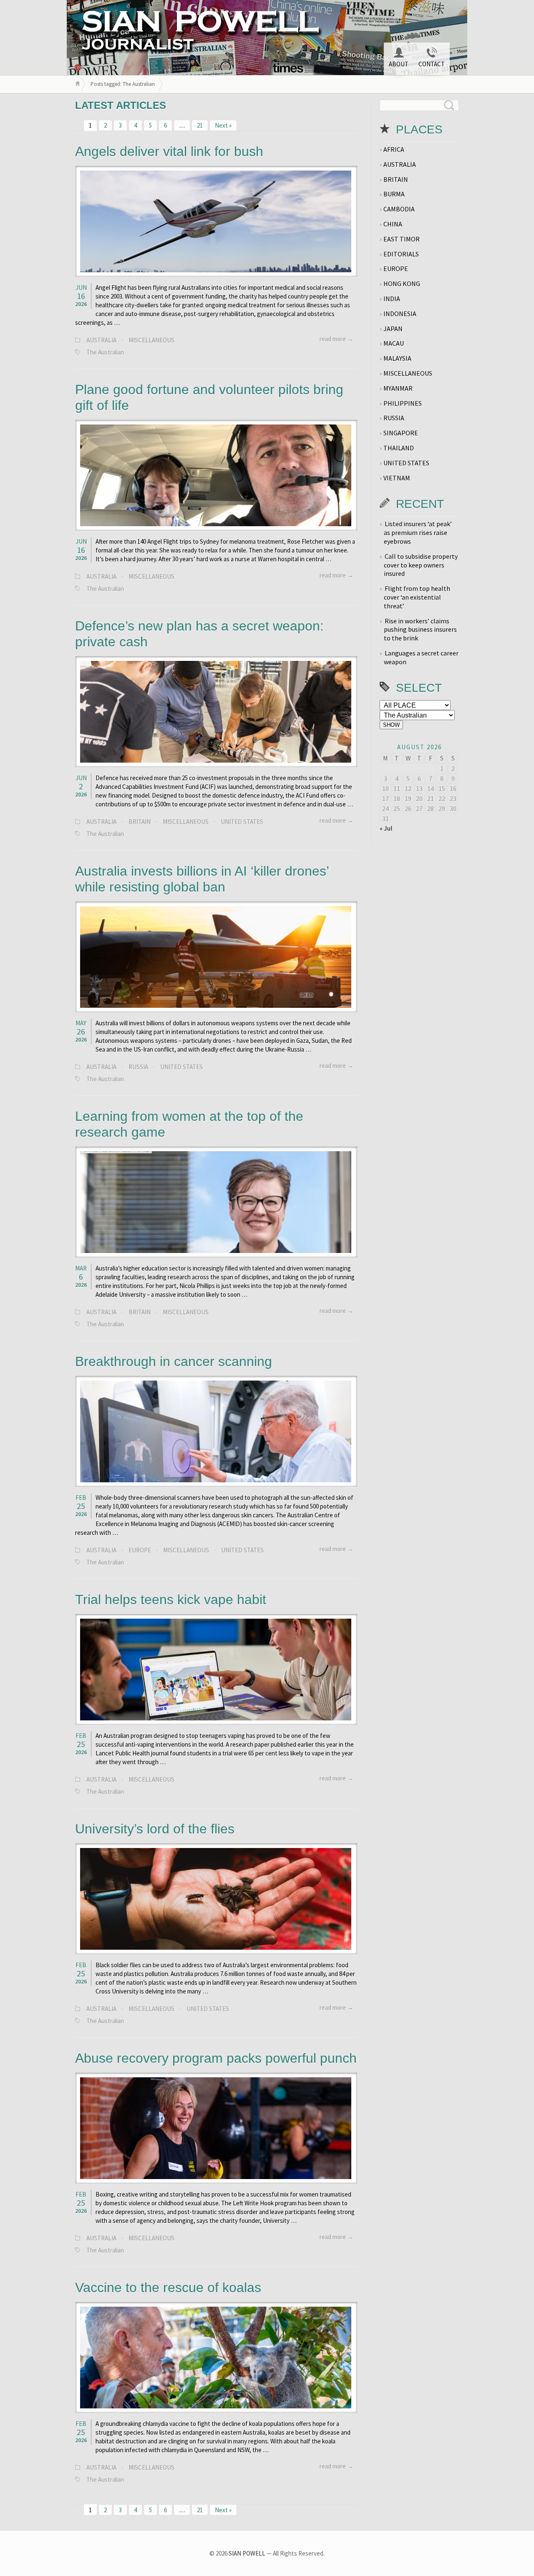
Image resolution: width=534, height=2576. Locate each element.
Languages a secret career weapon (421, 657)
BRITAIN (140, 822)
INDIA (392, 299)
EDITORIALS (401, 254)
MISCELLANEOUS (151, 340)
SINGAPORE (401, 433)
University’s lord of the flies (155, 1829)
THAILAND (399, 448)
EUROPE (140, 1550)
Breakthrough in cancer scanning (174, 1361)
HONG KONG (402, 284)
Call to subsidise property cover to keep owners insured (421, 565)
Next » (223, 125)
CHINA (393, 224)
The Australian (105, 352)
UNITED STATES (242, 822)
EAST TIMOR (402, 239)
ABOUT (399, 64)
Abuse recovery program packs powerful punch (216, 2058)
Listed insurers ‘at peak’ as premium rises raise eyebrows (418, 532)
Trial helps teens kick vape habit (171, 1599)
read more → (336, 339)
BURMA (394, 194)
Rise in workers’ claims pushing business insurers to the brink (420, 630)
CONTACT (432, 64)
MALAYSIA (397, 358)
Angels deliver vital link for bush (169, 151)
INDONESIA (400, 314)
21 (200, 125)
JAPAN (393, 329)
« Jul (386, 828)
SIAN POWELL (247, 2553)
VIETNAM (397, 478)
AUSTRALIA (101, 340)
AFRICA (394, 149)
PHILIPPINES (403, 403)
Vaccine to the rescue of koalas (168, 2287)
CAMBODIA (399, 209)
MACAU (394, 343)
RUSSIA (138, 1067)
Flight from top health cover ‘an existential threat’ (417, 597)
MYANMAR (398, 388)
